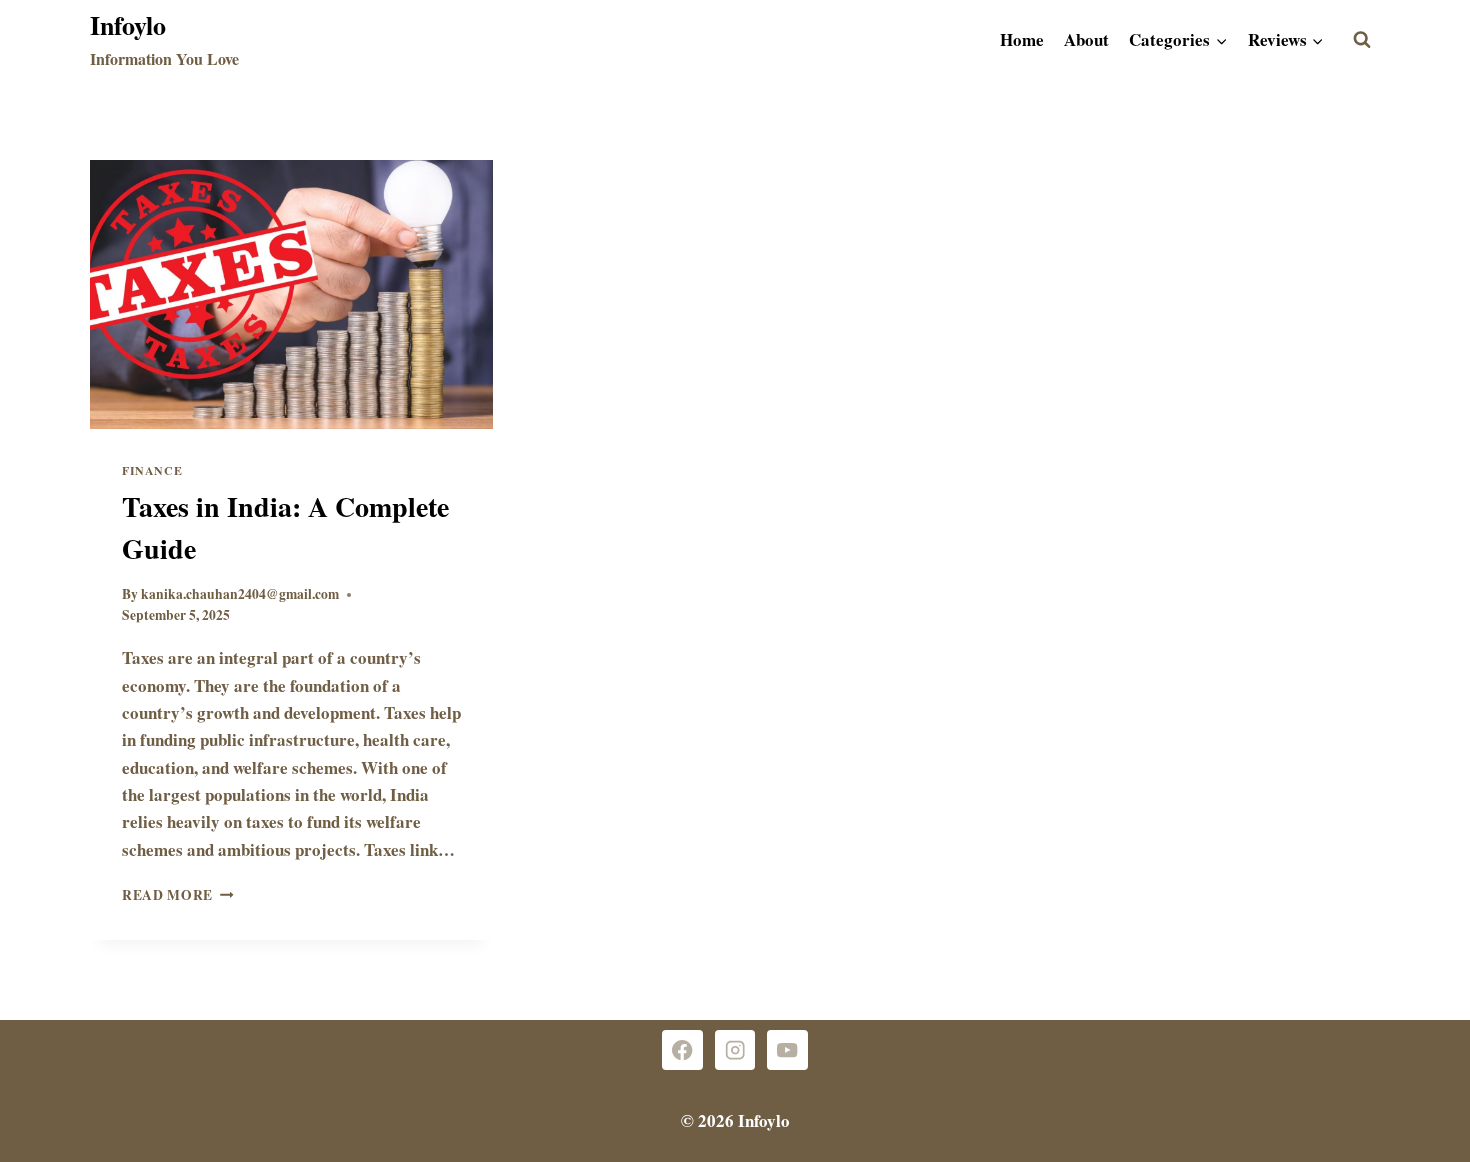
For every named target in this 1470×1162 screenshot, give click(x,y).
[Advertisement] (734, 308)
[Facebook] (682, 1050)
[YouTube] (787, 1050)
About (1086, 39)
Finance (152, 470)
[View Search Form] (1362, 40)
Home (1022, 39)
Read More (178, 895)
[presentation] (291, 294)
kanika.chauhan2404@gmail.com (240, 594)
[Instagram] (735, 1050)
